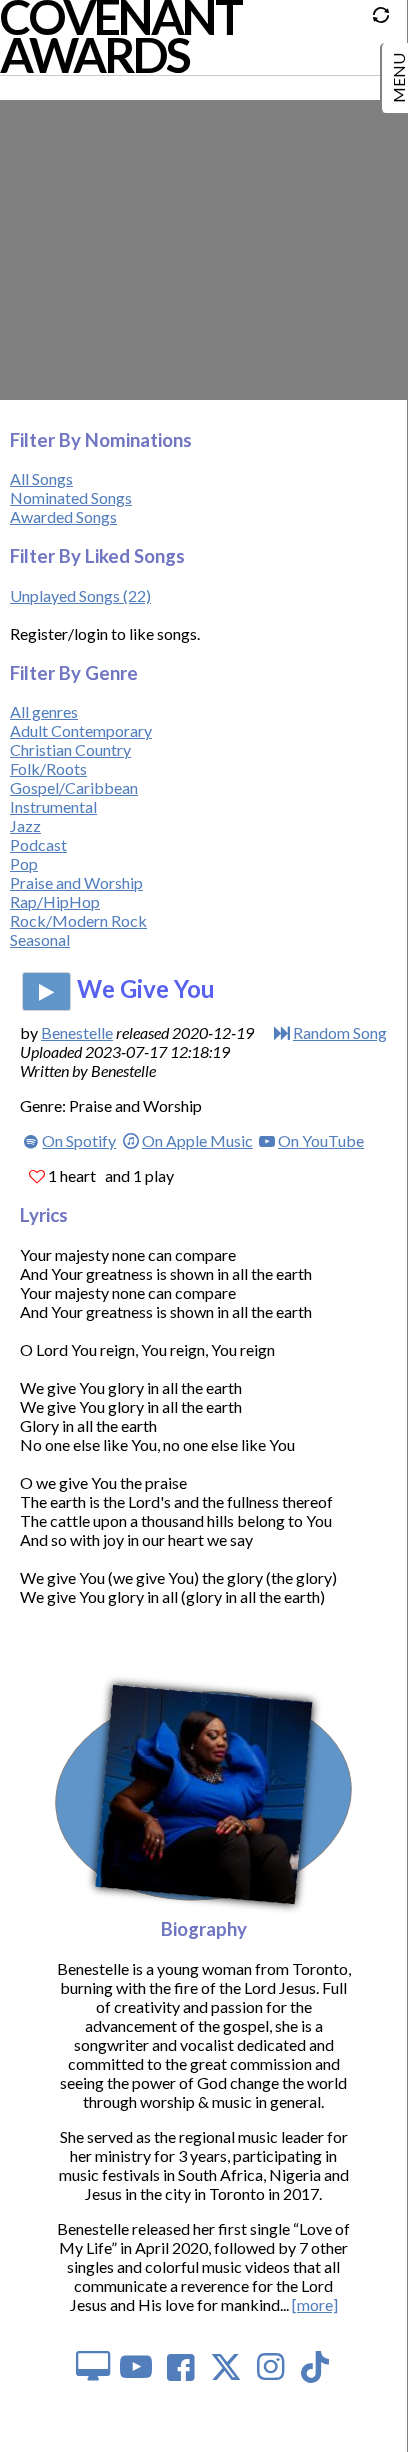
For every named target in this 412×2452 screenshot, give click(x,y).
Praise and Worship (76, 882)
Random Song (340, 1032)
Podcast (38, 844)
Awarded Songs (63, 516)
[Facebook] (181, 2365)
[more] (315, 2304)
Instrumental (53, 806)
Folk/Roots (48, 768)
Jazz (25, 825)
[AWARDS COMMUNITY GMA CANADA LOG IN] (398, 70)
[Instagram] (270, 2365)
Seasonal (40, 939)
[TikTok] (315, 2365)
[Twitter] (226, 2365)
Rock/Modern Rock (78, 920)
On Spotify (79, 1140)
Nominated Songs (71, 497)
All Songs (41, 478)
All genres (44, 711)
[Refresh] (386, 21)
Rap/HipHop (55, 901)
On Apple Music (197, 1140)
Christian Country (70, 749)
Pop (24, 863)
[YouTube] (136, 2365)
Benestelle (77, 1032)
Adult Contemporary (81, 730)
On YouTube (321, 1140)
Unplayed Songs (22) (80, 595)
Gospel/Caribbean (74, 787)
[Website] (91, 2365)
